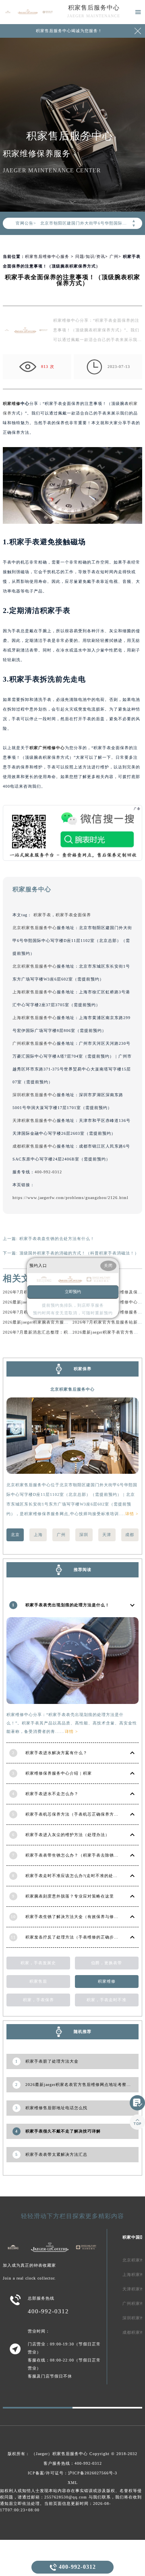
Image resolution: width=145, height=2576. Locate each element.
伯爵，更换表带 (107, 1963)
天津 (107, 1535)
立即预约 (73, 1292)
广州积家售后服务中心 (35, 1043)
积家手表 (42, 915)
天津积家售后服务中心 (35, 1120)
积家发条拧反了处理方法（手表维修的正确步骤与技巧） (81, 1937)
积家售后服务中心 (94, 8)
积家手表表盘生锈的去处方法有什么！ (57, 1239)
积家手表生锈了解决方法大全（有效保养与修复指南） (79, 1917)
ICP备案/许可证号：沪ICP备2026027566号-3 (72, 2473)
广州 (114, 256)
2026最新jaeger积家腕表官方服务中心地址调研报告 (53, 1322)
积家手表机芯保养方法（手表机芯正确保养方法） (74, 1814)
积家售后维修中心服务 (47, 256)
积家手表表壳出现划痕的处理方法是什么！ (67, 1605)
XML (73, 2483)
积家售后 (38, 1981)
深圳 (84, 1535)
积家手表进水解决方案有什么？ (56, 1753)
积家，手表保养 (38, 2000)
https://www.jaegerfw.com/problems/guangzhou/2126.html (70, 1198)
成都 (130, 1535)
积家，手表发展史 (38, 1963)
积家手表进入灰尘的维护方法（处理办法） (67, 1835)
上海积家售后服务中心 (35, 992)
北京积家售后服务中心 (35, 928)
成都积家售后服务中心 (35, 1146)
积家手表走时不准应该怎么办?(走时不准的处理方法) (77, 1876)
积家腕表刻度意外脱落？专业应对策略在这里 (70, 1896)
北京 (15, 1535)
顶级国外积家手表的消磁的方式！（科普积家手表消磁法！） (79, 1253)
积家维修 (12, 403)
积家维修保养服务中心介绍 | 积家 (59, 1773)
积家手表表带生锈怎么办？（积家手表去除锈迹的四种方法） (85, 1855)
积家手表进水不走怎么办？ (52, 1794)
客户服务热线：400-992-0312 (73, 2463)
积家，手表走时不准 (107, 2000)
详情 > (132, 1514)
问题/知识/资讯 (90, 256)
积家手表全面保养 (73, 915)
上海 (38, 1535)
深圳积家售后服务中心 (35, 1095)
